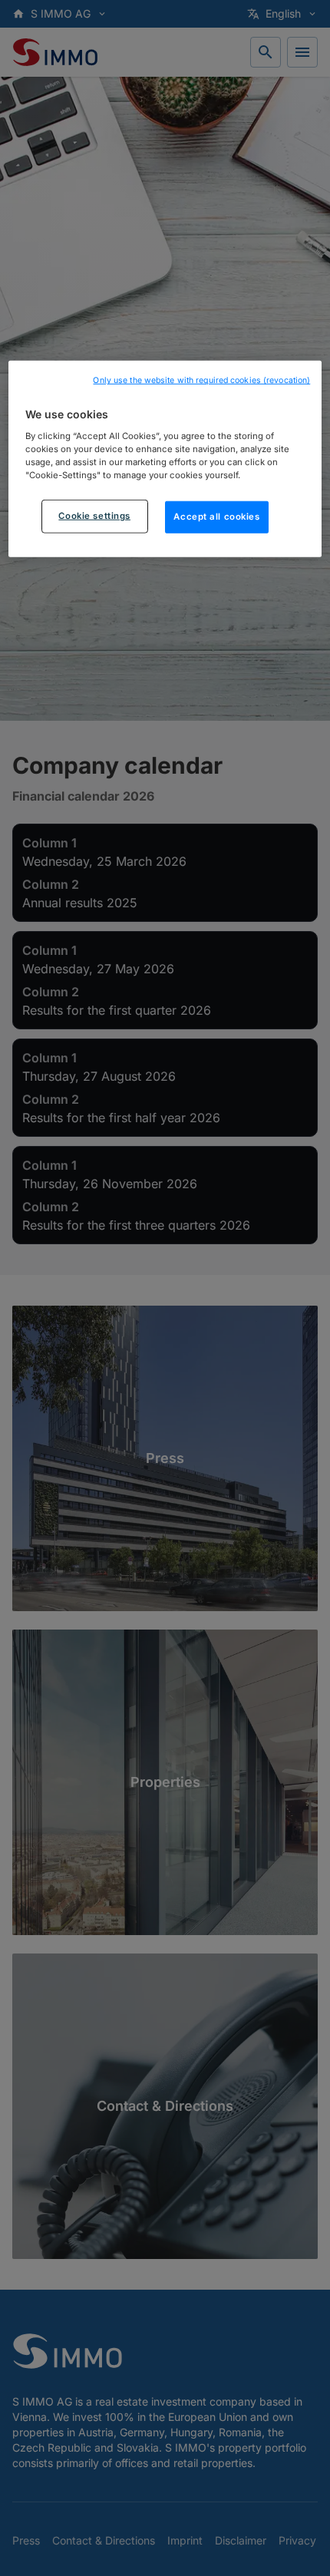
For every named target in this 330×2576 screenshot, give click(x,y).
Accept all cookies (216, 517)
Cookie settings (94, 516)
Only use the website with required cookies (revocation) (201, 380)
